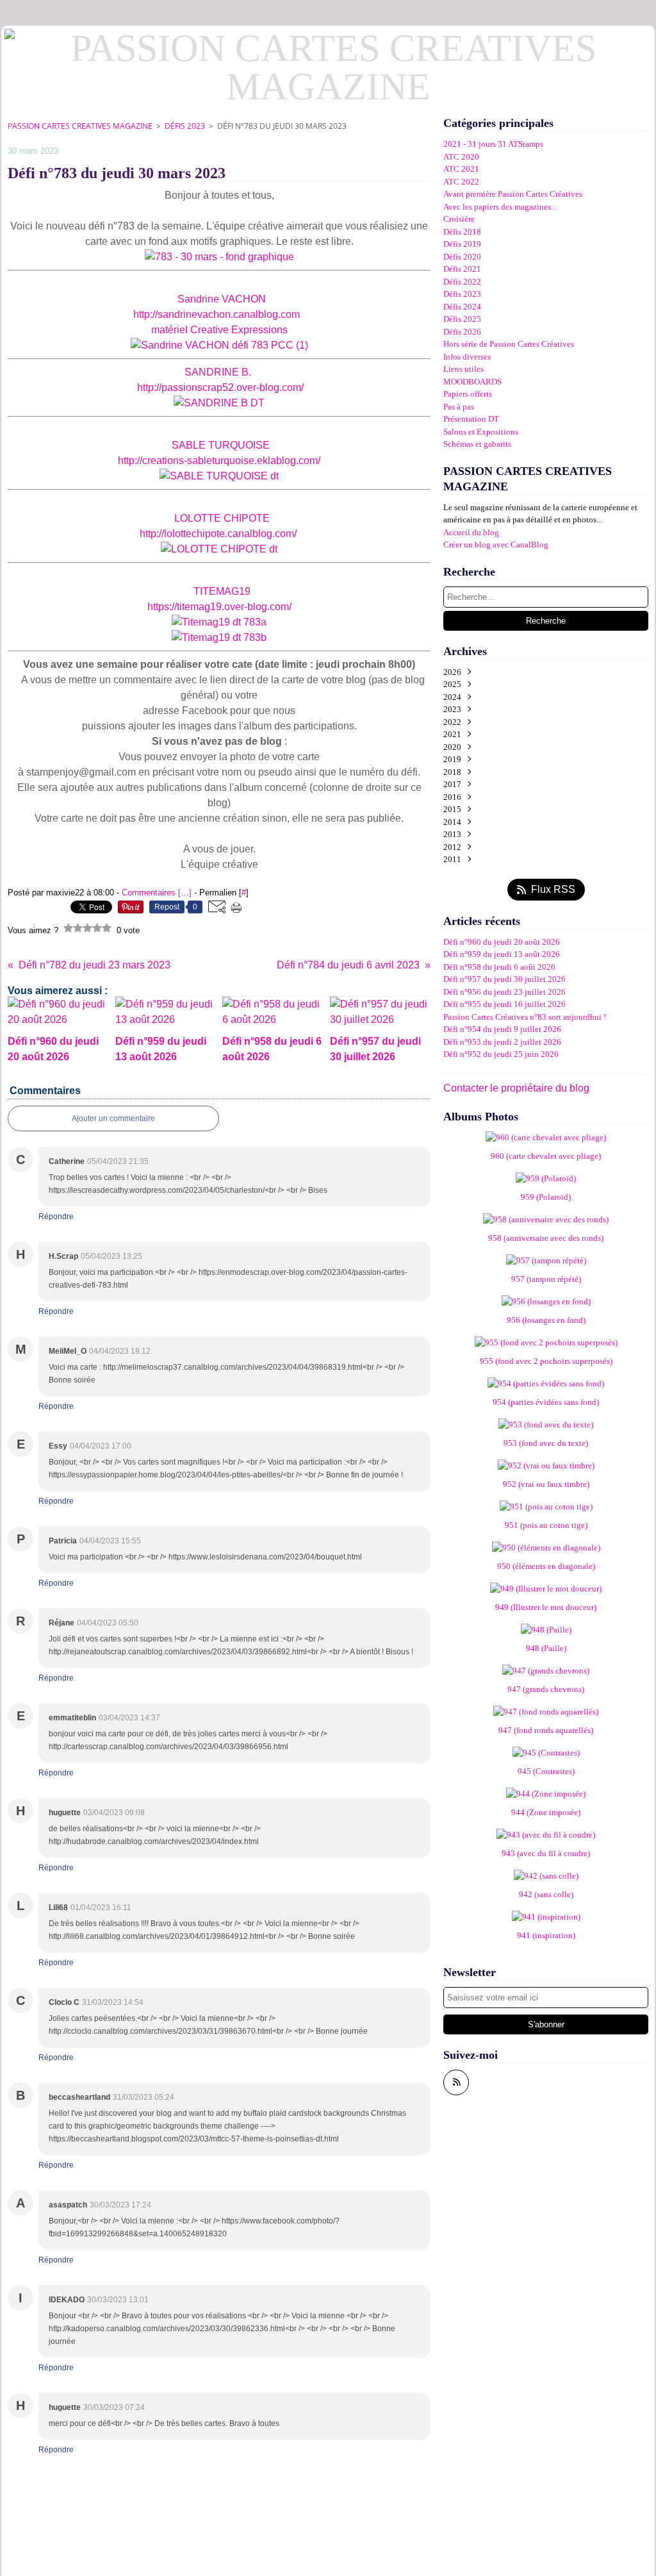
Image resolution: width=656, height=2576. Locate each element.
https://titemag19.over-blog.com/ (219, 607)
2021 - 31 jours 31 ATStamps (493, 144)
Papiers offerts (468, 394)
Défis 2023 (185, 126)
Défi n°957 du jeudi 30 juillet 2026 (504, 979)
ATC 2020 (461, 157)
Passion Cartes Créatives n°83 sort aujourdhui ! (525, 1017)
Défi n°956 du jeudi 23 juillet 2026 (504, 992)
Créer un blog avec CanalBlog (496, 544)
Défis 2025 (462, 319)
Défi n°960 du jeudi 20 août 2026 (502, 942)
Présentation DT (471, 419)
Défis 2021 (462, 269)
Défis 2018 (462, 232)
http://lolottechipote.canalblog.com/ (218, 534)
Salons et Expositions (481, 432)
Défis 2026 (462, 332)
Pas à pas (459, 407)
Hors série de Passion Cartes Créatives (509, 344)
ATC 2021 (461, 169)
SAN (195, 372)
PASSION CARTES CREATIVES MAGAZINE (80, 126)
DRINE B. (229, 372)
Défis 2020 (462, 257)
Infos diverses (467, 357)
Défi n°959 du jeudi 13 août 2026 (502, 954)
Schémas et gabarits (477, 444)
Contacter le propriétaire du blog (516, 1088)
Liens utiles (463, 369)
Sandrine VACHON (222, 299)
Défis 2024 (462, 307)
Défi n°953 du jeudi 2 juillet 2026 (502, 1042)
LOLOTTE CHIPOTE (222, 518)
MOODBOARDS (472, 382)
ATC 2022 (461, 182)
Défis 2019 (462, 244)
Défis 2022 (462, 282)
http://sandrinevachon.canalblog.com (217, 314)
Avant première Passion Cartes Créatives (513, 194)
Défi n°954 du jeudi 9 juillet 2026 (502, 1029)
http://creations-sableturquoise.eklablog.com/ (219, 461)
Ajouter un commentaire (113, 1118)
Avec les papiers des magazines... (500, 207)
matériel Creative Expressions (219, 330)
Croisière (459, 219)
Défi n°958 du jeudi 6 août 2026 (499, 967)
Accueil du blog (471, 532)
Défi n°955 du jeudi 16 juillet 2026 (504, 1004)
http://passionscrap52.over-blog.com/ (219, 387)
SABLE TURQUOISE (221, 445)
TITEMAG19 (221, 591)
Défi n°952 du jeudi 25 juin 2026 (501, 1054)
